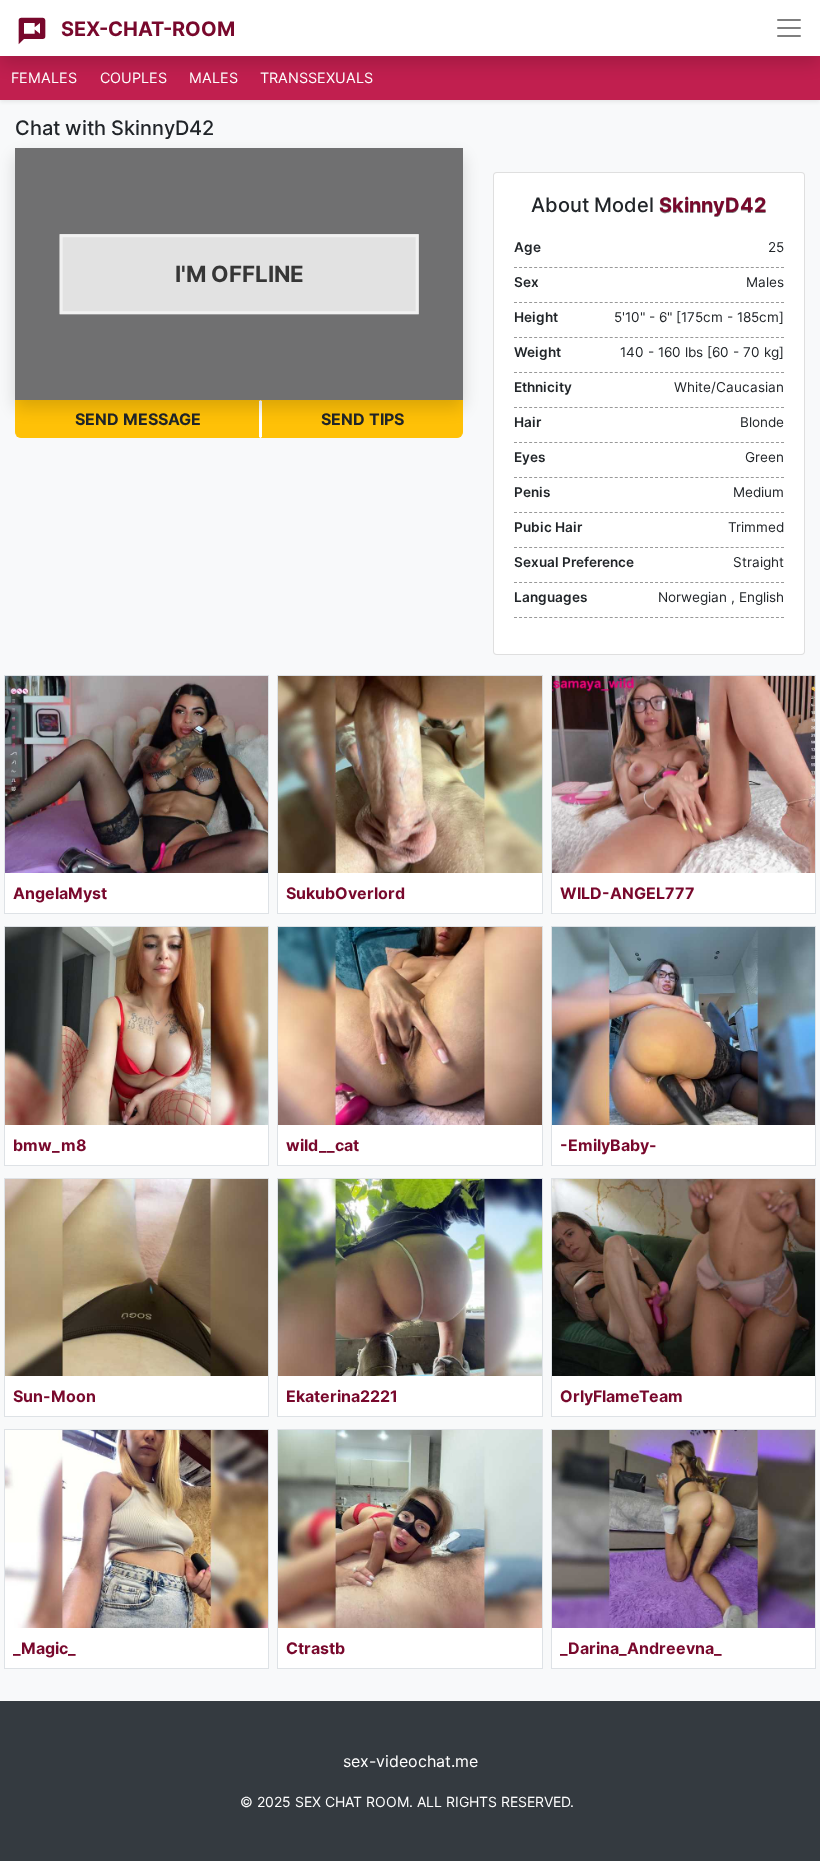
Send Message (138, 419)
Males (213, 77)
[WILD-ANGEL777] (683, 774)
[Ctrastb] (409, 1528)
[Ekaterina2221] (409, 1277)
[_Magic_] (136, 1528)
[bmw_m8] (136, 1025)
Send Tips (362, 419)
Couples (133, 77)
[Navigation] (789, 28)
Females (44, 77)
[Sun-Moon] (136, 1277)
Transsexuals (316, 77)
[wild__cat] (409, 1025)
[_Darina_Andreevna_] (683, 1528)
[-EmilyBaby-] (683, 1025)
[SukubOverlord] (409, 774)
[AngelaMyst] (136, 774)
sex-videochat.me (410, 1761)
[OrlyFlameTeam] (683, 1277)
